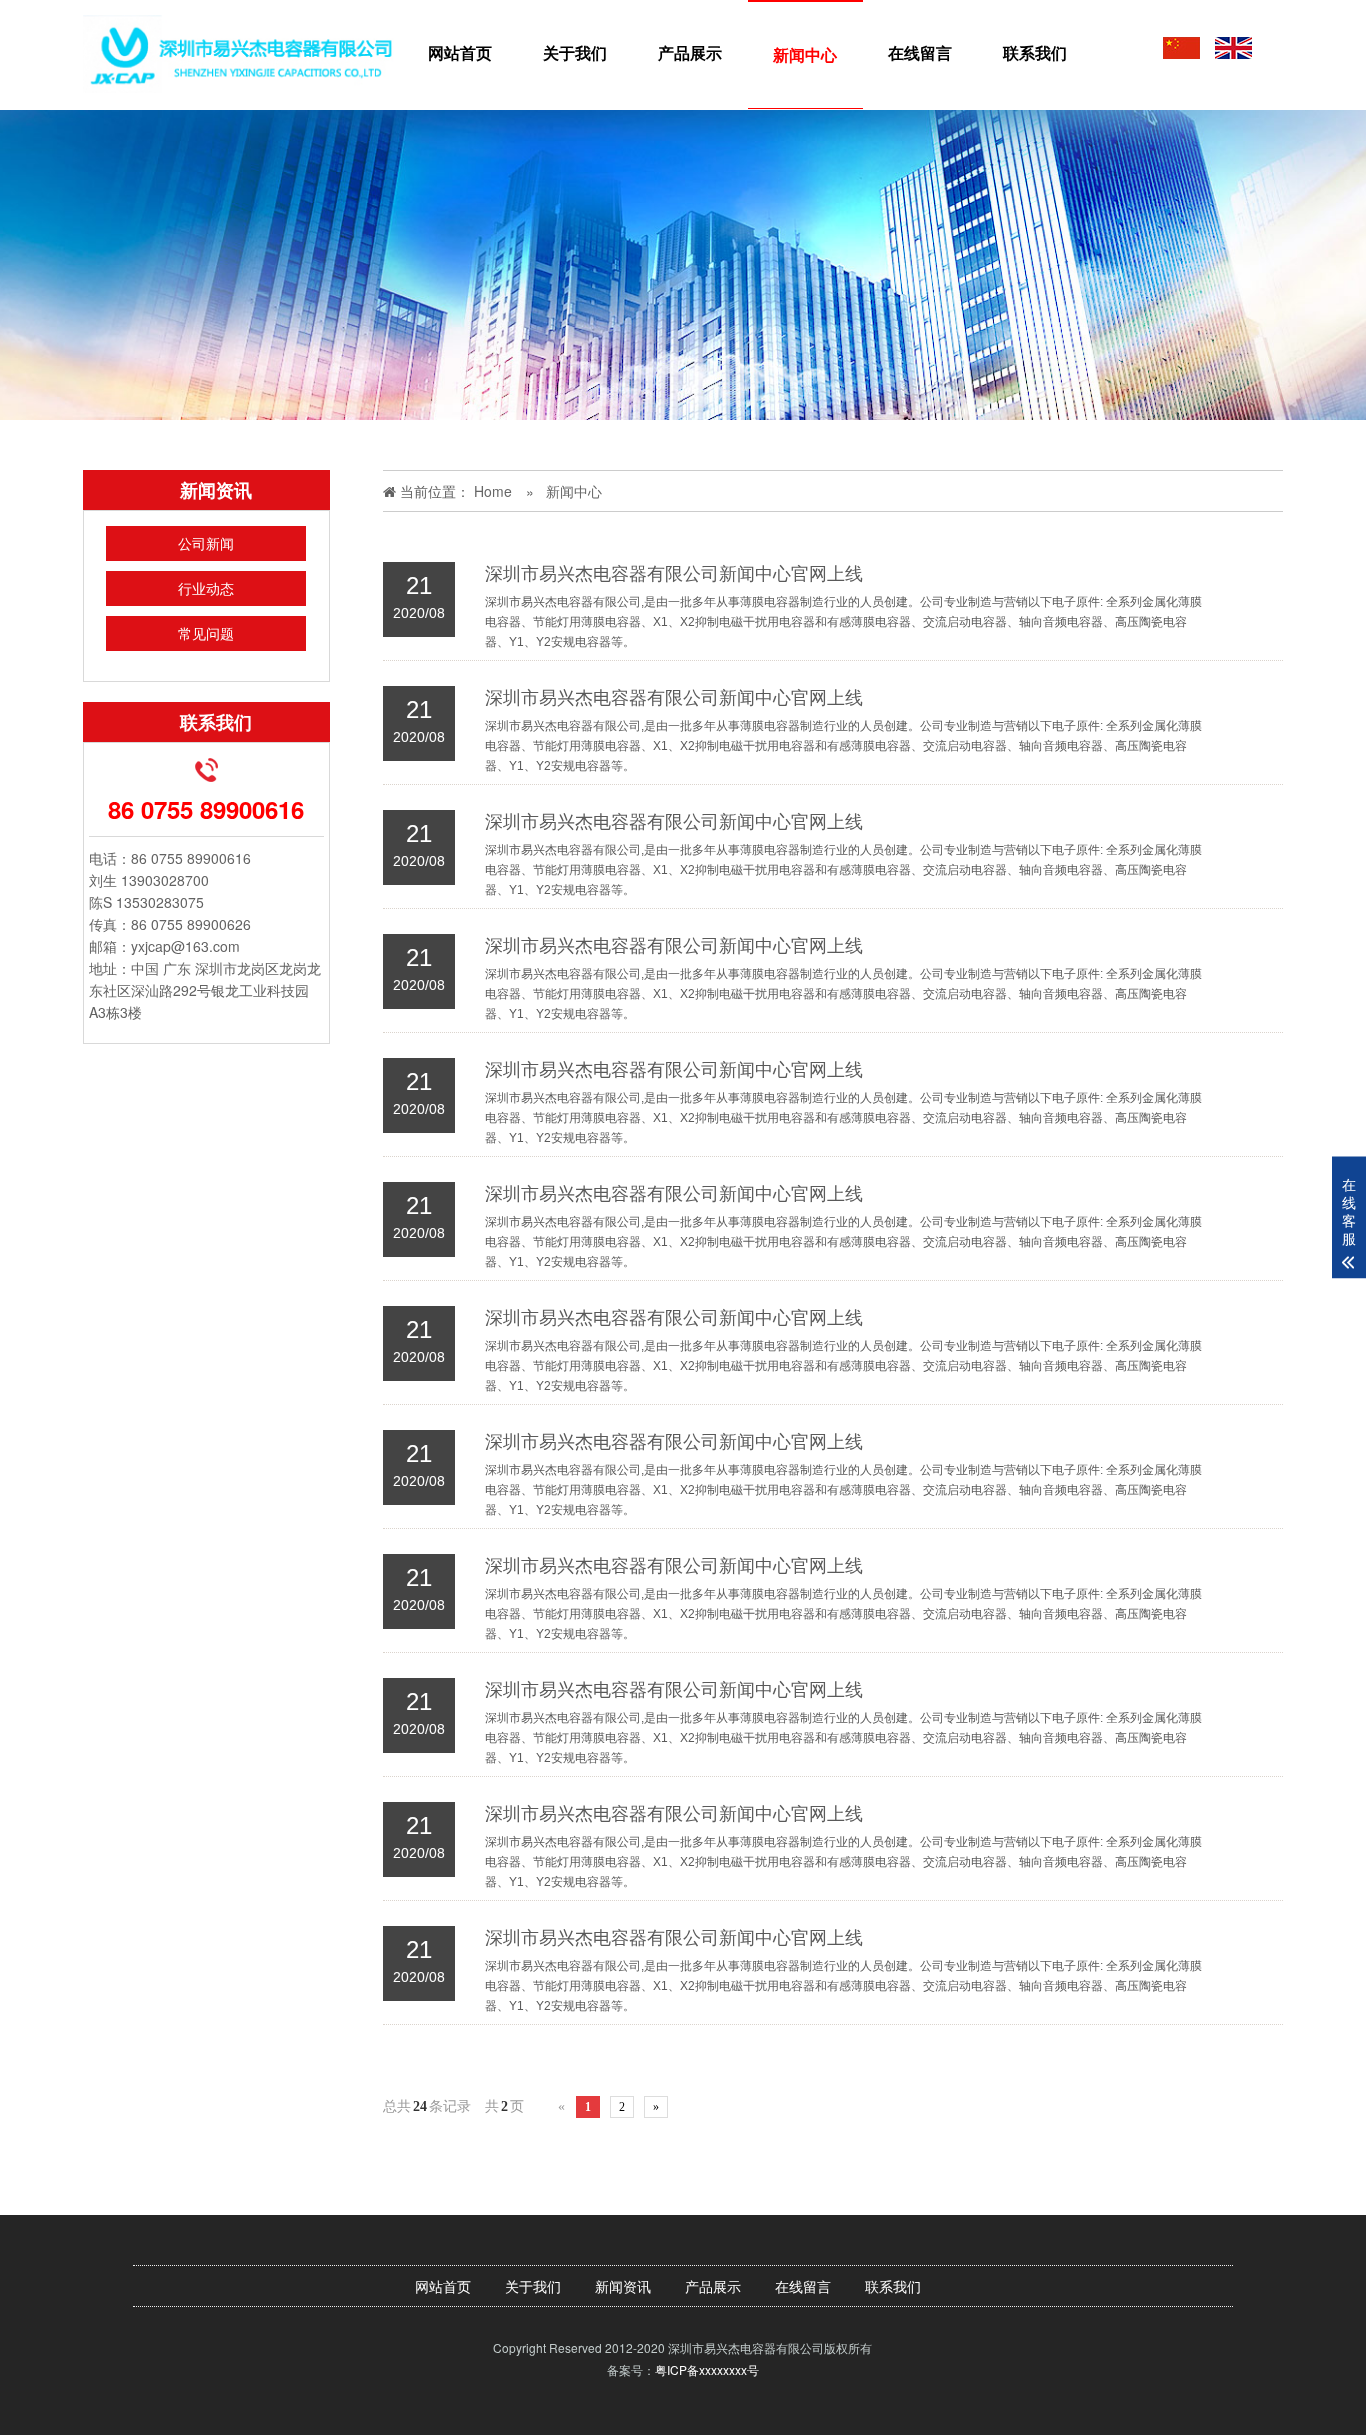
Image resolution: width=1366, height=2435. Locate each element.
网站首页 (460, 52)
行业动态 (206, 588)
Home (493, 491)
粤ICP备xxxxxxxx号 (707, 2369)
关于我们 (575, 52)
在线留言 (920, 52)
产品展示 (690, 52)
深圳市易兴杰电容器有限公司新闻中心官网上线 (674, 574)
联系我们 (1035, 52)
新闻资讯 (623, 2286)
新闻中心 (805, 54)
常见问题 (206, 633)
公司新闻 (206, 543)
